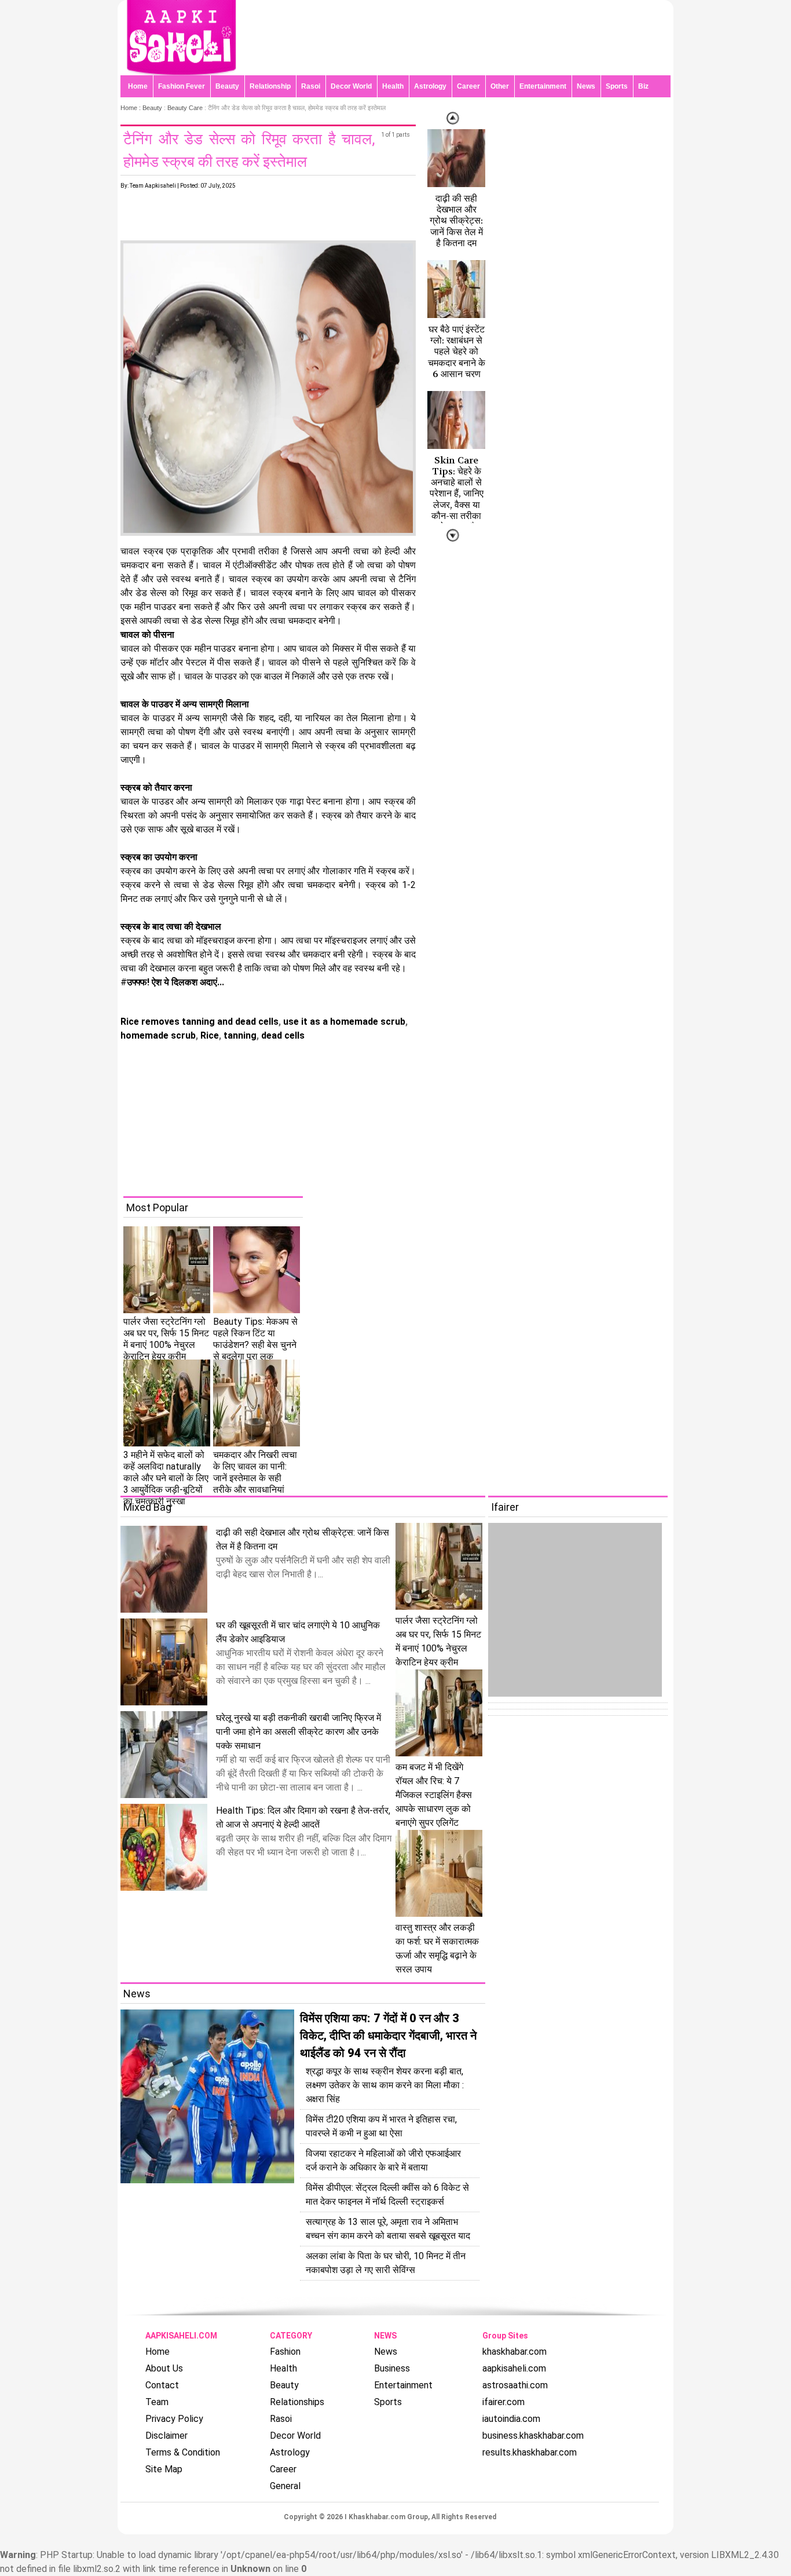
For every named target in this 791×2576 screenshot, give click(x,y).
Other (500, 86)
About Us (164, 2368)
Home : (131, 108)
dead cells (282, 1035)
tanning (239, 1035)
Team (157, 2402)
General (285, 2486)
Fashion (285, 2352)
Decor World (351, 86)
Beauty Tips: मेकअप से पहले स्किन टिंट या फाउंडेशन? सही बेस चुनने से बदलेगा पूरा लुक (255, 1339)
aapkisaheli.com (514, 2368)
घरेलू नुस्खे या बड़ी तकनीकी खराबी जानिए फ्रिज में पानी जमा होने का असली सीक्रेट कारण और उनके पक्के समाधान (299, 1732)
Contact (162, 2385)
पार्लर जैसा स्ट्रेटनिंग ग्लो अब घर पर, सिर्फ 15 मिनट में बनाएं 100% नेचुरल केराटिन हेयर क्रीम (166, 1339)
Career (468, 86)
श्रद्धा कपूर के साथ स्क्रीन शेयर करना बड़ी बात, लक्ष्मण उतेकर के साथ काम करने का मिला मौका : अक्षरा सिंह (385, 2085)
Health (393, 86)
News (586, 86)
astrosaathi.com (515, 2385)
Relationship (270, 86)
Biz (643, 86)
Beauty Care (185, 108)
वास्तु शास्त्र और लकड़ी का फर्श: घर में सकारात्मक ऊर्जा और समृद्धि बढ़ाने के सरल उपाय (437, 1948)
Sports (617, 86)
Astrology (430, 86)
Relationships (297, 2402)
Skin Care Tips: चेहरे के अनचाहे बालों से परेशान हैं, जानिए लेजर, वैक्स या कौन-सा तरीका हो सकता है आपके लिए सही (457, 499)
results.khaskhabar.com (530, 2452)
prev (453, 535)
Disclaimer (166, 2436)
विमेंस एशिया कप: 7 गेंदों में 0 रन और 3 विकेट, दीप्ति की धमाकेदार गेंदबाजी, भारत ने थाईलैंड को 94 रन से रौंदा (388, 2036)
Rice (208, 1035)
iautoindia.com (511, 2419)
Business (392, 2368)
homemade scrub (158, 1035)
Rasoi (311, 86)
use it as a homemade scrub (343, 1022)
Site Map (164, 2469)
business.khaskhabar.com (533, 2436)
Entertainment (543, 86)
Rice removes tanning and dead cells (199, 1022)
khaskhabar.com (514, 2352)
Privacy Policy (174, 2419)
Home (138, 86)
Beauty (227, 86)
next (453, 118)
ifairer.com (503, 2402)
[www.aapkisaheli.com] (181, 72)
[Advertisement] (404, 1115)
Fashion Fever (182, 86)
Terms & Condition (183, 2452)
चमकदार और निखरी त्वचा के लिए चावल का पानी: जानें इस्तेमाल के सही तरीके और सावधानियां (255, 1472)
